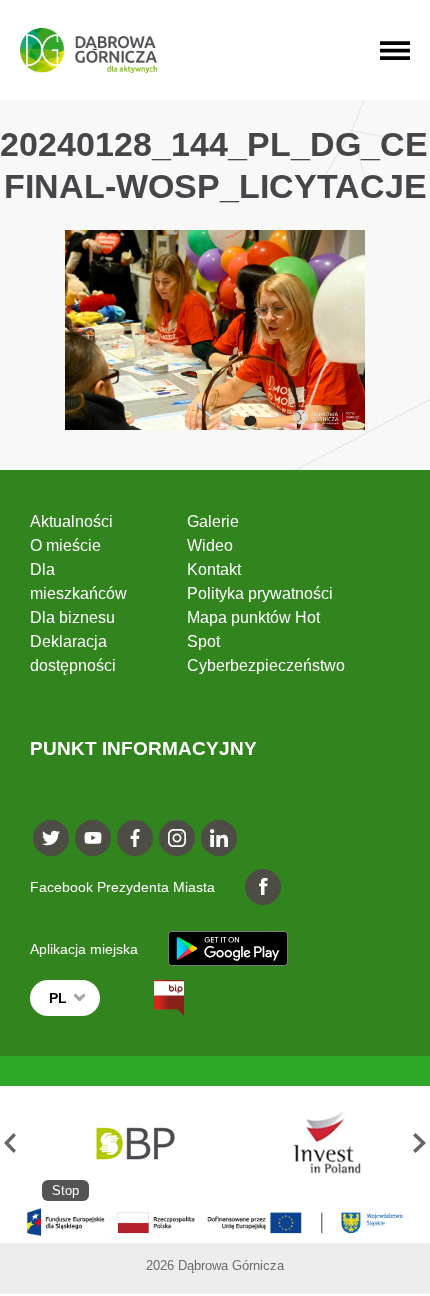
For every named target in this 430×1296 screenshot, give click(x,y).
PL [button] (58, 998)
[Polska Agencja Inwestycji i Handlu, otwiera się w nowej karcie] (318, 1143)
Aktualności (71, 521)
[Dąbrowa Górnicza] (88, 50)
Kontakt (214, 569)
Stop (65, 1190)
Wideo (210, 545)
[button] (10, 1143)
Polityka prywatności (260, 593)
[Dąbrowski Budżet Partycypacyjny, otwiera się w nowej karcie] (134, 1143)
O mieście (65, 545)
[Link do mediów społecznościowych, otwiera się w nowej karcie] (51, 838)
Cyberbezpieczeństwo (266, 665)
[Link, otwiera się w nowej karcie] (151, 998)
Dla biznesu (72, 617)
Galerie (213, 521)
